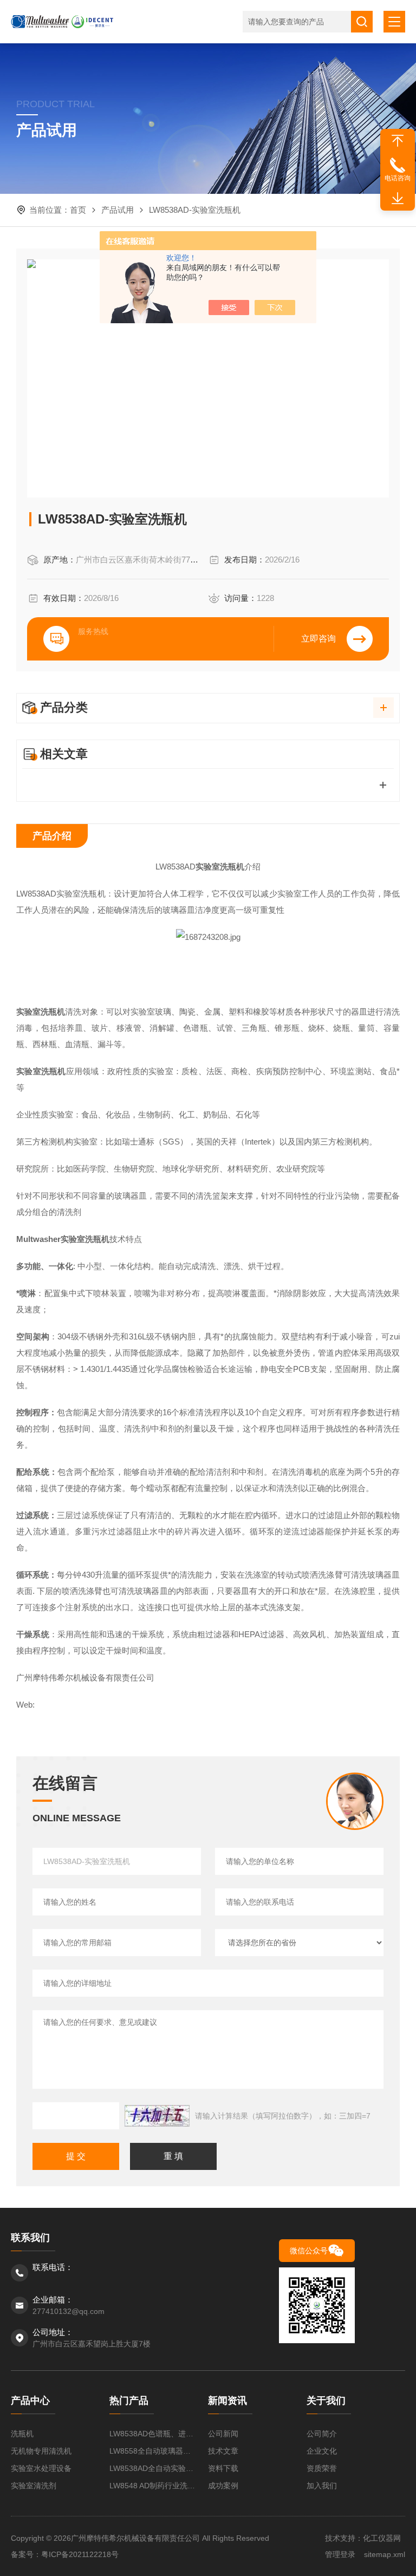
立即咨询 (318, 639)
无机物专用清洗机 (41, 2451)
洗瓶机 (22, 2434)
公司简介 (322, 2434)
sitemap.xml (385, 2554)
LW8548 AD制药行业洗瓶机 (153, 2486)
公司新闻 (223, 2434)
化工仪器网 (382, 2538)
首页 (78, 210)
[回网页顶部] (398, 141)
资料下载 (223, 2468)
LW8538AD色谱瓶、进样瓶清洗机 (153, 2434)
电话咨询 (398, 178)
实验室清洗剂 (34, 2486)
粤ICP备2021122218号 (80, 2554)
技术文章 (223, 2451)
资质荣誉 (322, 2468)
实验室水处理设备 (41, 2468)
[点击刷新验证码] (157, 2116)
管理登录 (340, 2554)
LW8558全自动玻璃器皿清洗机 (153, 2451)
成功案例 (223, 2486)
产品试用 (118, 210)
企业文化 (322, 2451)
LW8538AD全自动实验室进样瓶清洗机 (153, 2468)
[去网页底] (398, 199)
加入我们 (322, 2486)
